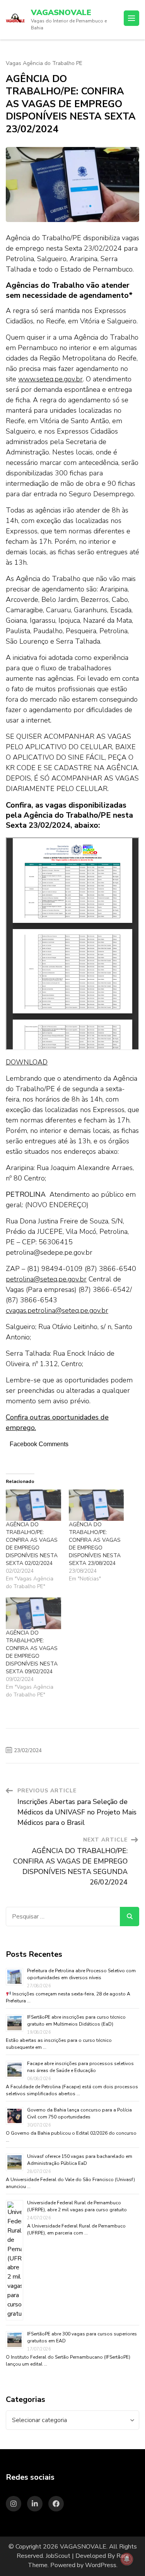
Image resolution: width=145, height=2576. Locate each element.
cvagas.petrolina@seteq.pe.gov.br (57, 1310)
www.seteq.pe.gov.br (50, 379)
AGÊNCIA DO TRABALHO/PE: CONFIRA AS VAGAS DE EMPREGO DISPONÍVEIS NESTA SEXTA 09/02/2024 (32, 1652)
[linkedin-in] (35, 2504)
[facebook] (56, 2504)
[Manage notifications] (127, 2559)
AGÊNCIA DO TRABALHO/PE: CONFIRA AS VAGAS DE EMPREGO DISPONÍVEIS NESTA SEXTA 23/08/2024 (95, 1544)
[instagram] (14, 2504)
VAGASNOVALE (61, 13)
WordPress (101, 2565)
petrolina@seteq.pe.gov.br (46, 1279)
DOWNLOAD (27, 1062)
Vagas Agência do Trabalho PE (44, 63)
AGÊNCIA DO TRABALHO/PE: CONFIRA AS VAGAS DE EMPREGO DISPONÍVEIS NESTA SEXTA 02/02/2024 (32, 1544)
